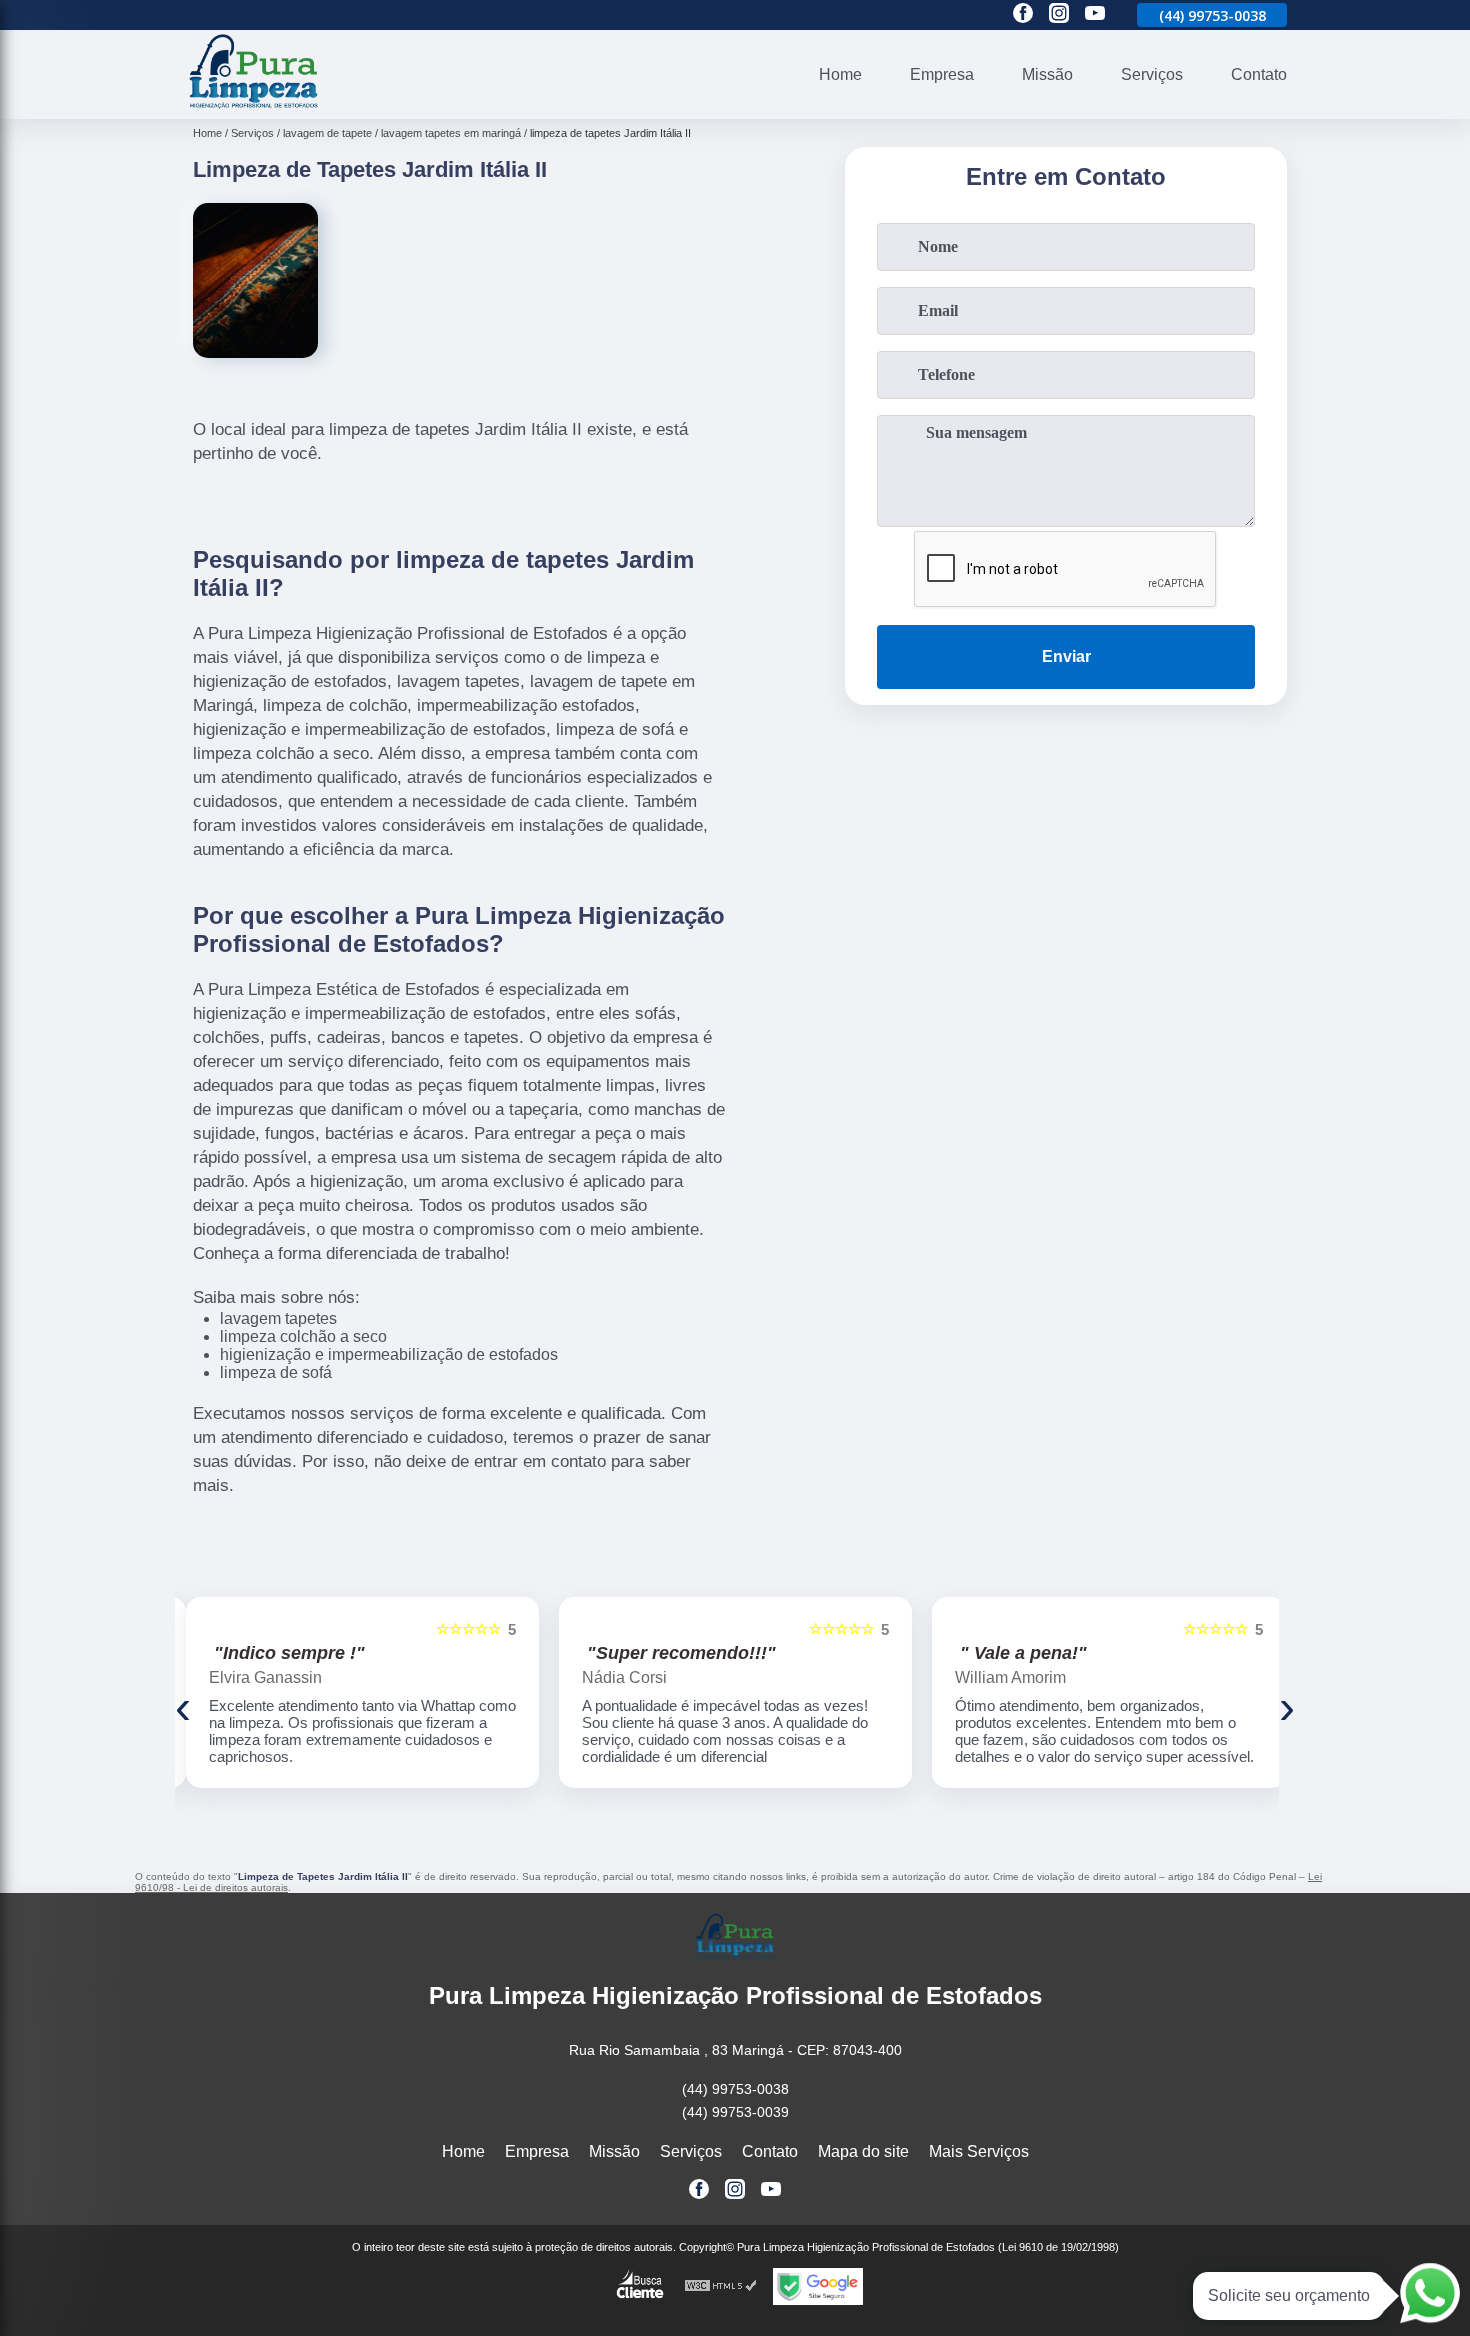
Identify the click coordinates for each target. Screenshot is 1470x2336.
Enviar (1066, 656)
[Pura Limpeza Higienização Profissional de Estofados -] (254, 106)
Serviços (1152, 74)
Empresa (942, 74)
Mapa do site (863, 2151)
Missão (1047, 74)
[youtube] (1095, 14)
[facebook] (1023, 14)
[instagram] (1059, 14)
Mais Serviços (979, 2151)
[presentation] (183, 1706)
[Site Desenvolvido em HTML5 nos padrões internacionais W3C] (721, 2286)
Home (840, 74)
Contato (1259, 74)
